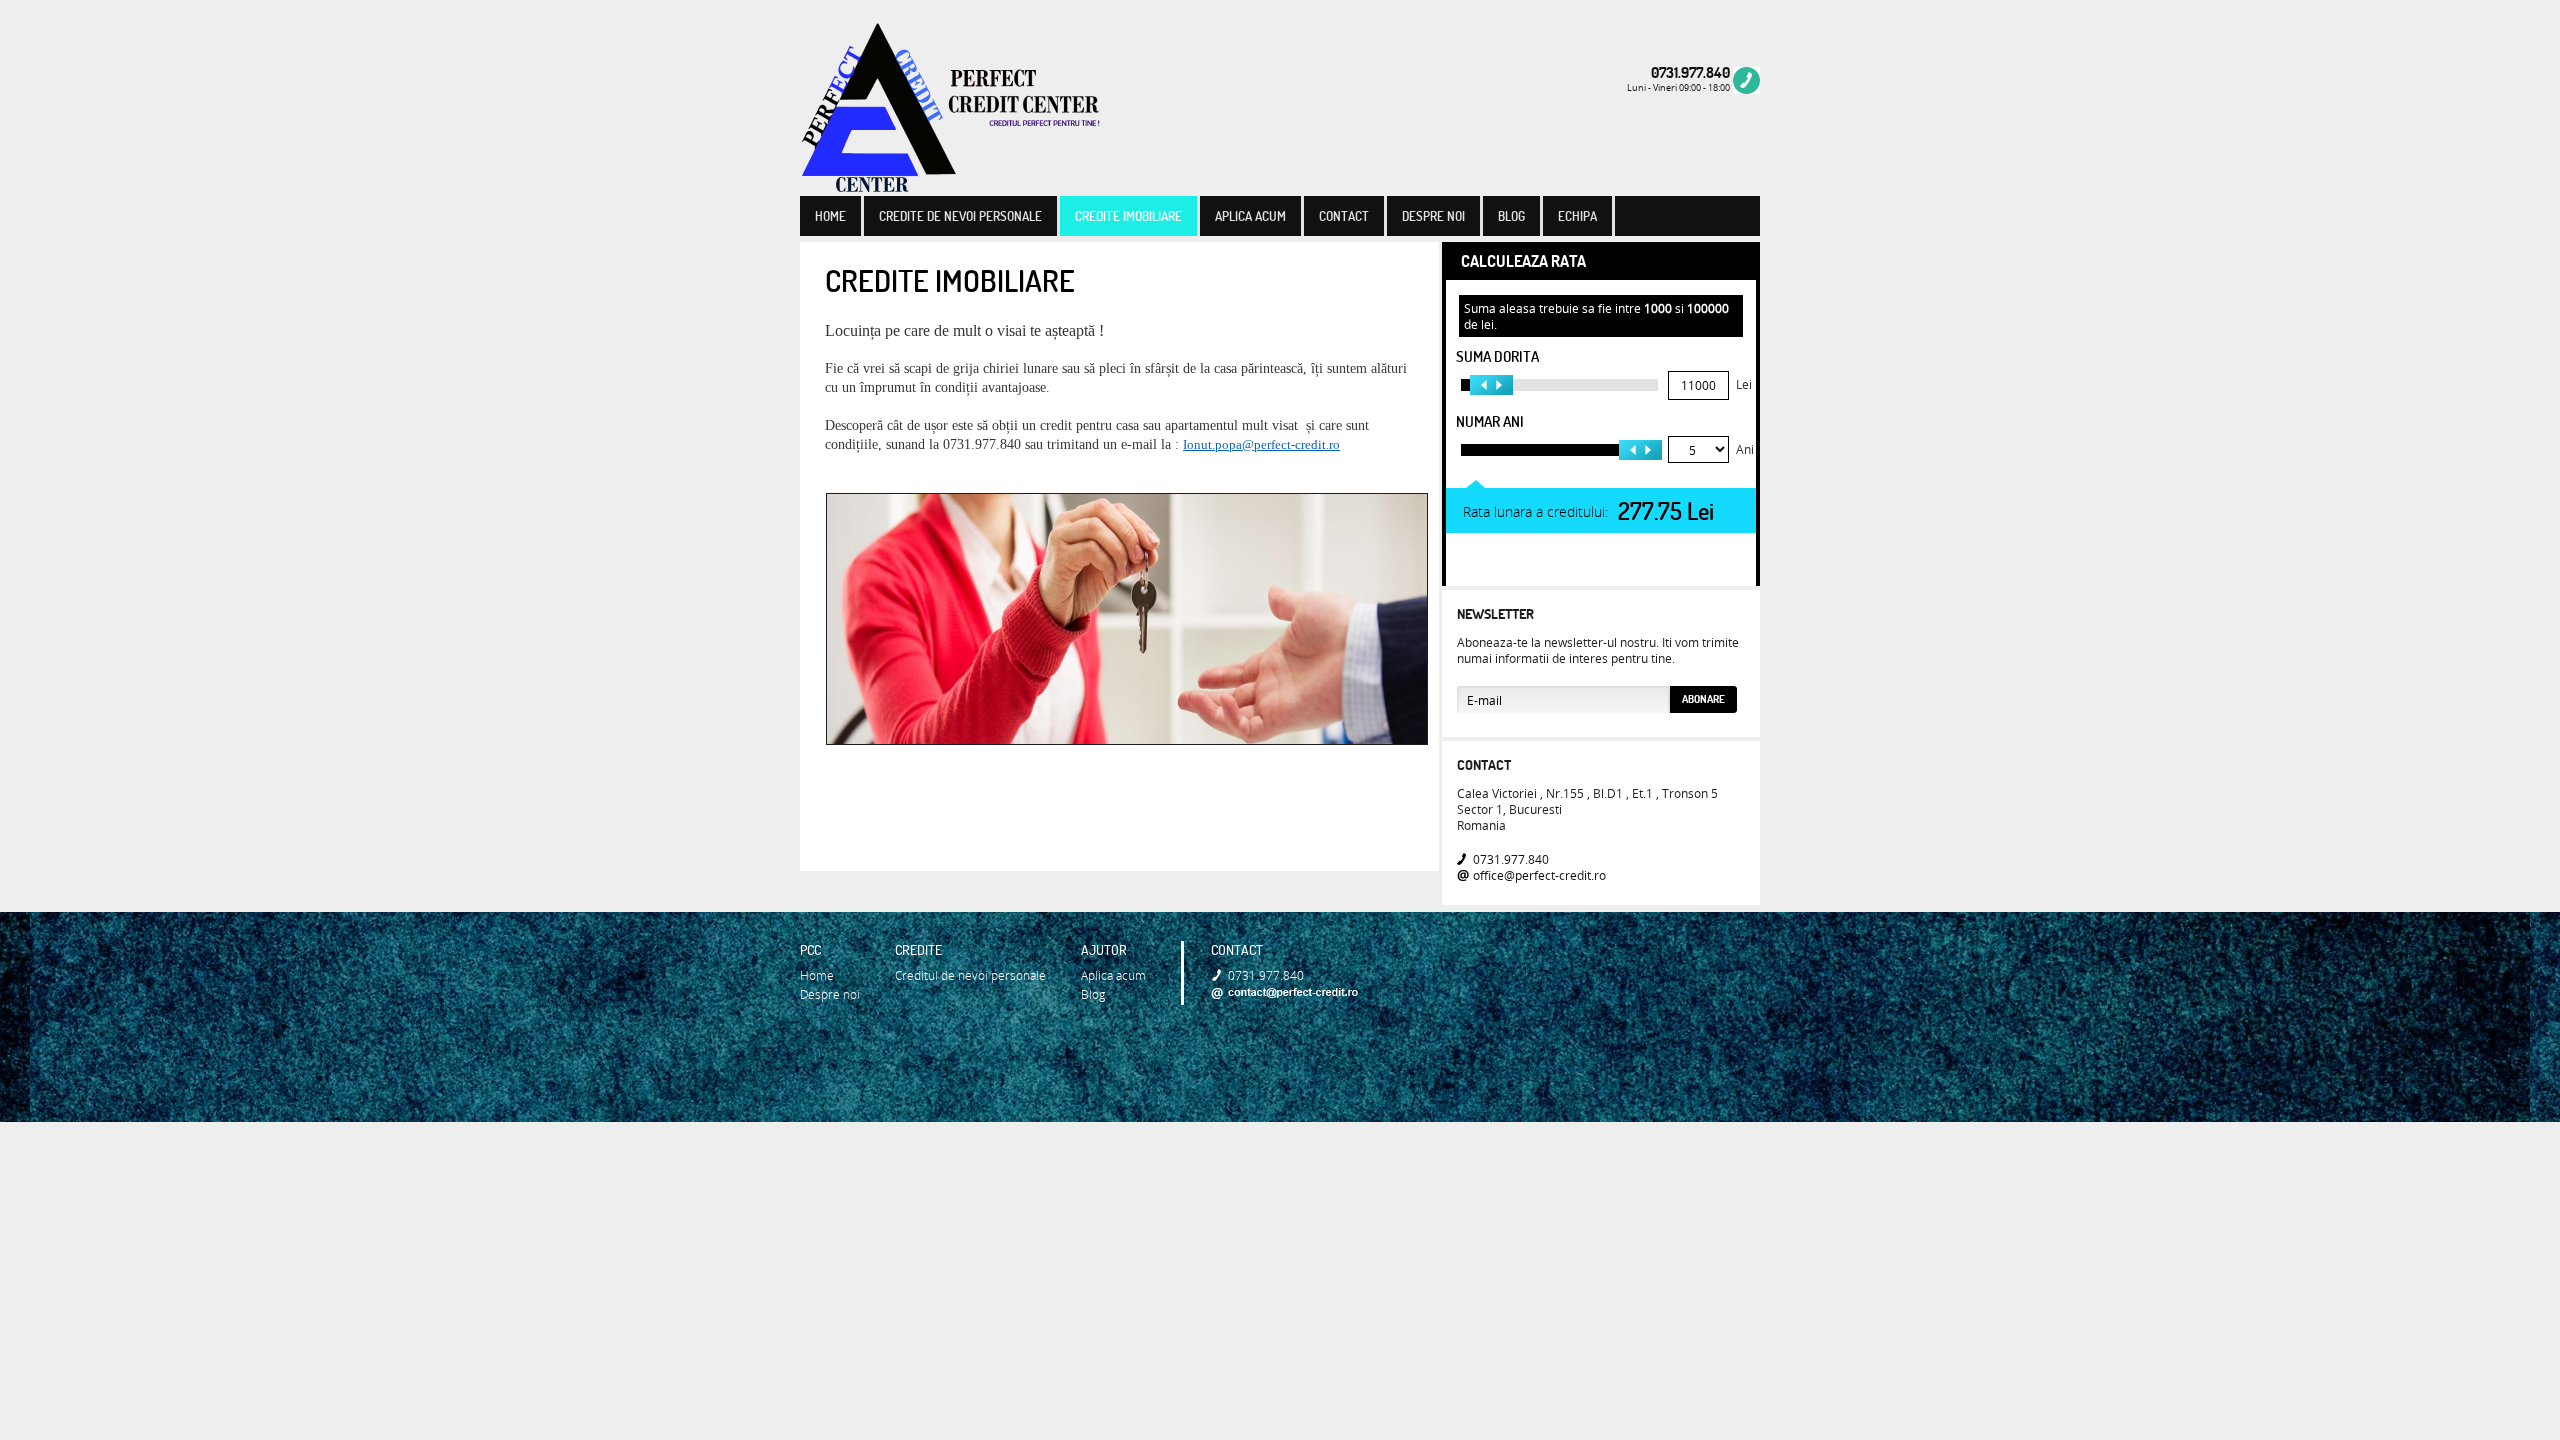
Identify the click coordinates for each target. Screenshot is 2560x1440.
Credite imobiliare (1128, 216)
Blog (1093, 994)
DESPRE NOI (1433, 216)
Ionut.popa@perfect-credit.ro (1261, 444)
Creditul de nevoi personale (970, 975)
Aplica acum (1113, 975)
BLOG (1511, 216)
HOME (830, 216)
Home (817, 975)
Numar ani (1490, 421)
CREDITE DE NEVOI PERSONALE (960, 216)
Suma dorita (1497, 356)
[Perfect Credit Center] (950, 109)
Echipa (1577, 216)
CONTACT (1344, 216)
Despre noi (830, 994)
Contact (1484, 765)
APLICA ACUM (1250, 216)
